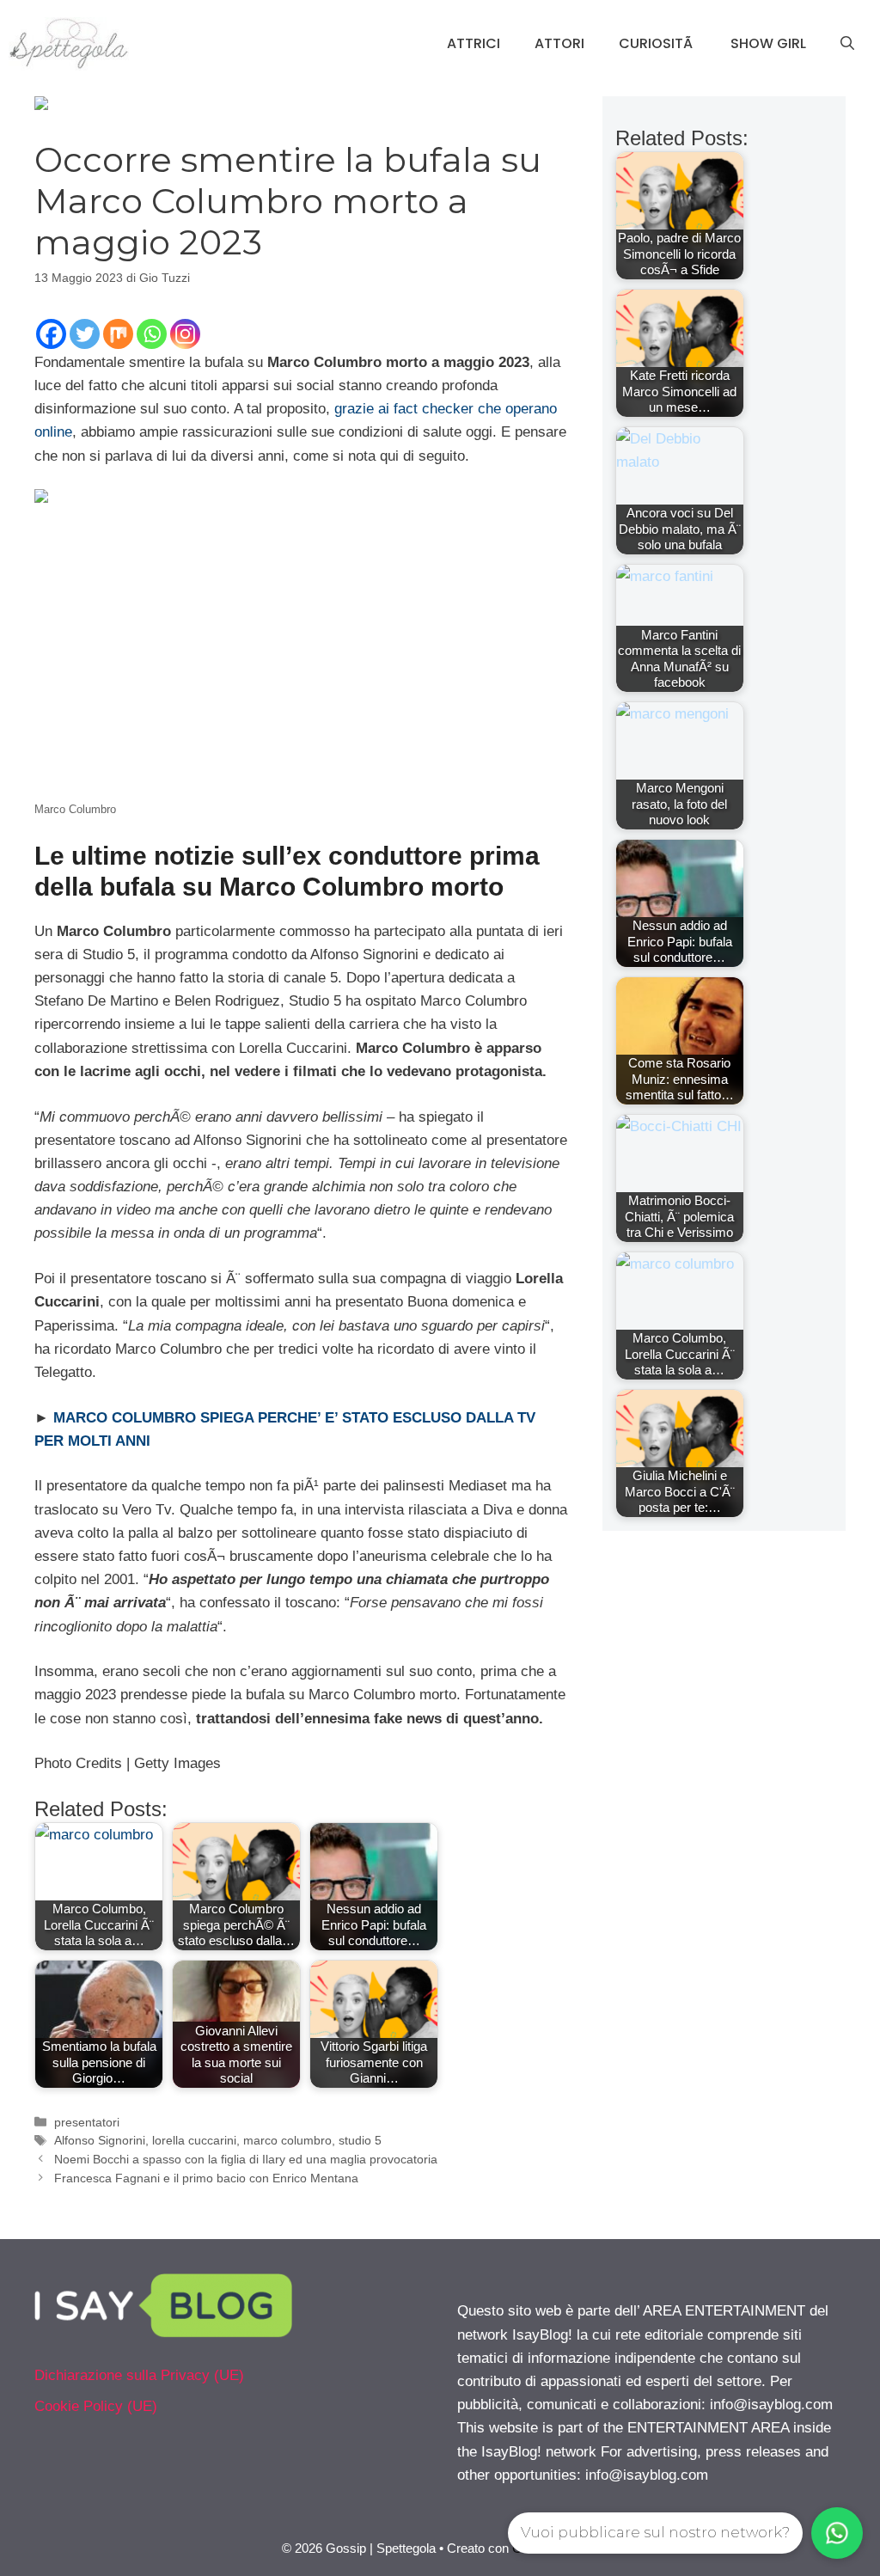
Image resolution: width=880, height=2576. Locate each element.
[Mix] (118, 334)
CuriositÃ (657, 43)
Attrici (474, 43)
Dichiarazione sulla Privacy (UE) (139, 2375)
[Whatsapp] (152, 334)
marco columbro (287, 2140)
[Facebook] (51, 334)
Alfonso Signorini (100, 2140)
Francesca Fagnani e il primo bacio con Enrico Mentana (206, 2178)
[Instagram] (185, 334)
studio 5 (360, 2140)
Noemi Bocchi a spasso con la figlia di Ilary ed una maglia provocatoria (246, 2159)
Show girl (768, 43)
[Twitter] (85, 334)
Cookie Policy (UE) (96, 2406)
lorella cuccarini (194, 2140)
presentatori (87, 2122)
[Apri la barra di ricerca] (847, 44)
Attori (559, 43)
